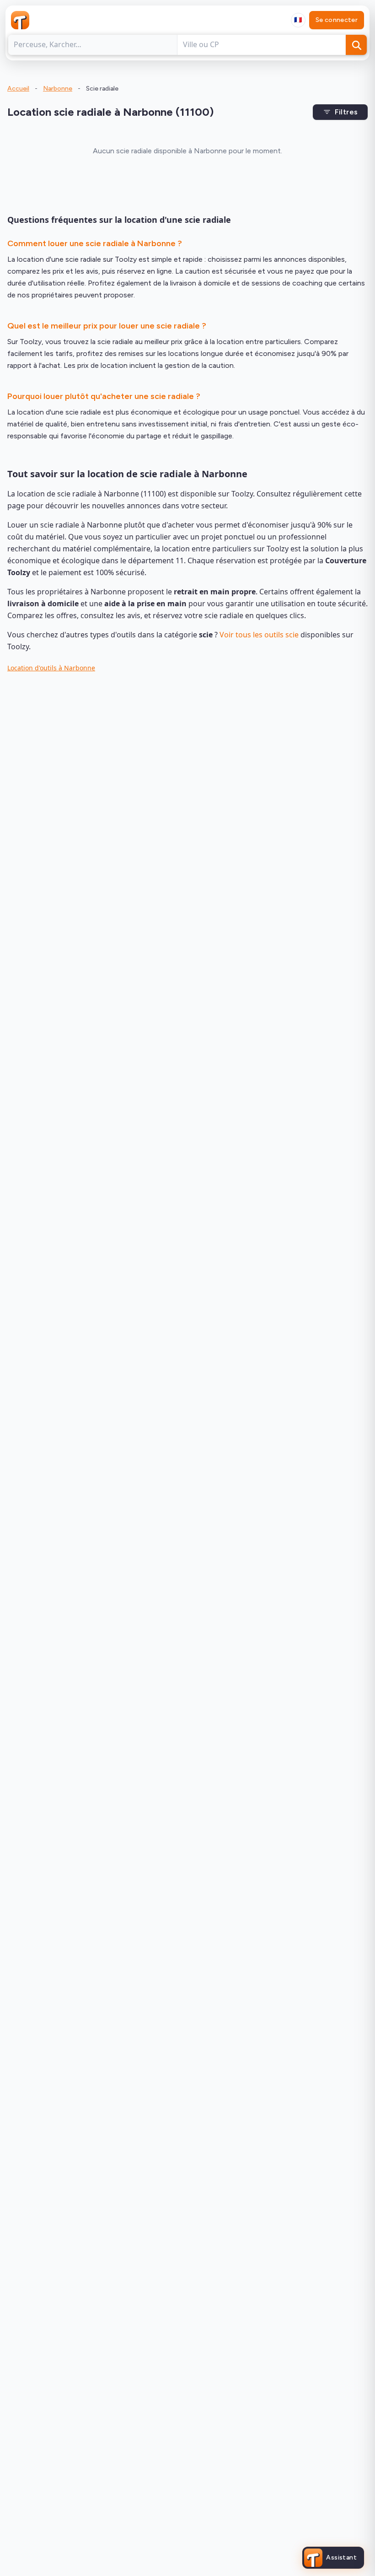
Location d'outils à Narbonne (51, 668)
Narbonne (58, 89)
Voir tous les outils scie (259, 635)
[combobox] (298, 20)
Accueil (18, 89)
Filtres (346, 112)
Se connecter (337, 20)
